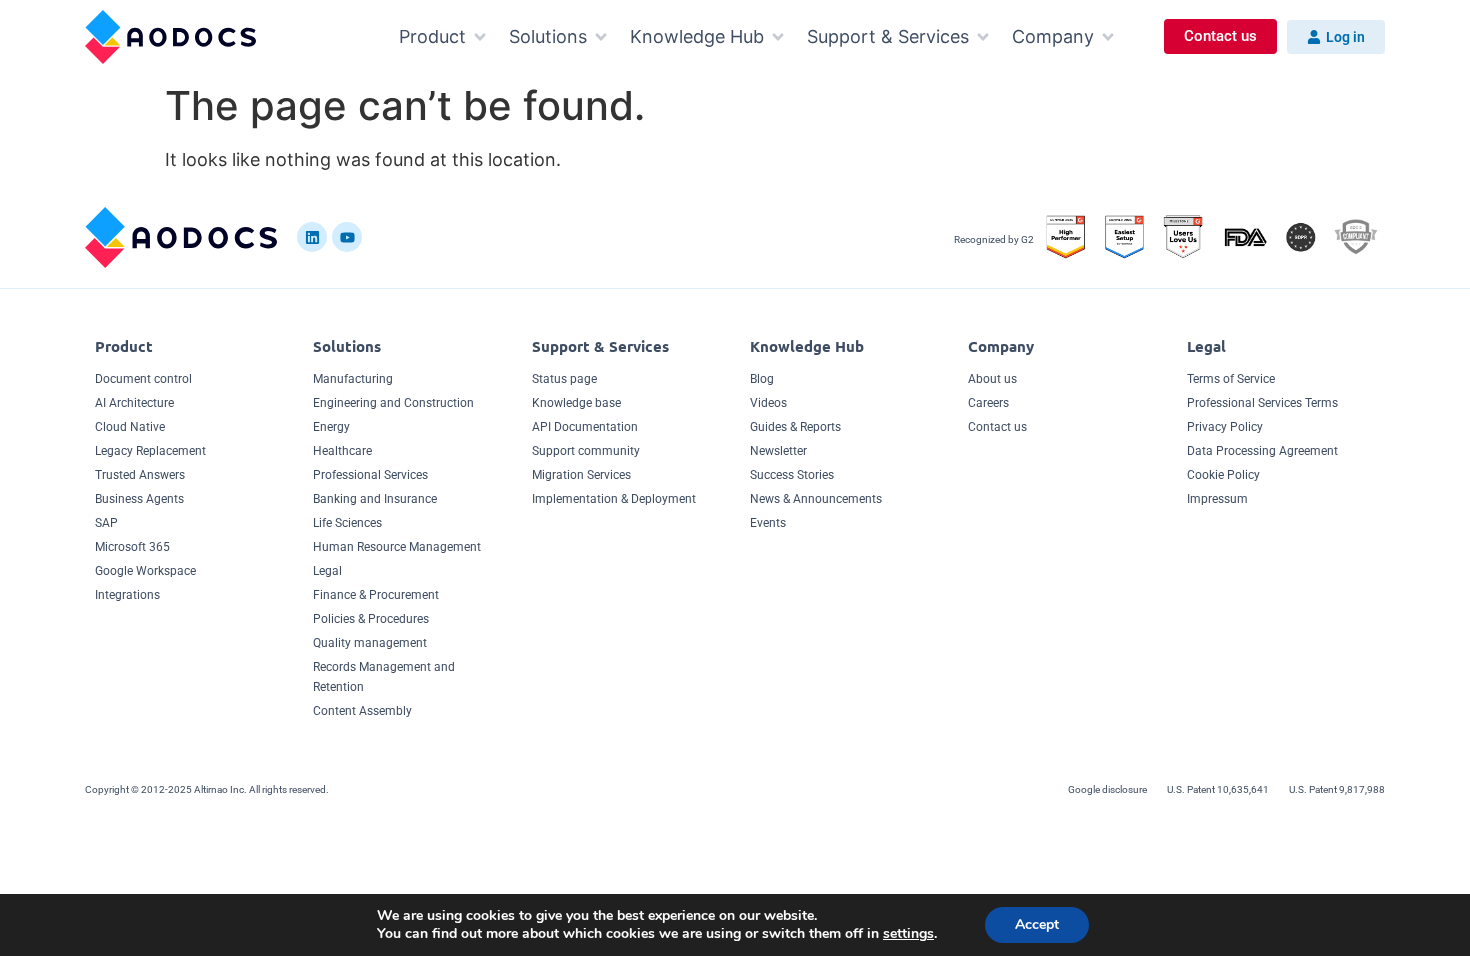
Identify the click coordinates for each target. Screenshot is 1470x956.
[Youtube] (347, 237)
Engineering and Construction (393, 403)
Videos (768, 403)
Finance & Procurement (376, 595)
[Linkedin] (312, 237)
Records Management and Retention (384, 677)
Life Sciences (347, 523)
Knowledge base (576, 403)
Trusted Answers (140, 475)
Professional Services (370, 475)
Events (768, 523)
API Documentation (585, 427)
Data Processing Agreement (1262, 451)
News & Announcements (816, 499)
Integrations (127, 595)
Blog (762, 379)
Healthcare (342, 451)
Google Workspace (145, 571)
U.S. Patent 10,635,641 (1218, 789)
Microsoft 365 (132, 547)
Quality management (370, 643)
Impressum (1217, 499)
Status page (564, 379)
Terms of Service (1231, 379)
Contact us (997, 427)
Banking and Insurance (375, 499)
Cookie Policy (1223, 475)
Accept (1037, 924)
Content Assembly (362, 711)
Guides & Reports (795, 427)
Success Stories (792, 475)
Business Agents (139, 499)
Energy (331, 427)
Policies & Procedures (371, 619)
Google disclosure (1107, 789)
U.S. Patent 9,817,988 (1337, 789)
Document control (143, 379)
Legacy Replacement (150, 451)
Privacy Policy (1225, 427)
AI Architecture (134, 403)
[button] (444, 36)
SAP (106, 523)
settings (908, 934)
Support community (586, 451)
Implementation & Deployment (614, 499)
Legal (327, 571)
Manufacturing (353, 379)
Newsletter (778, 451)
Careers (988, 403)
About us (992, 379)
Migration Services (581, 475)
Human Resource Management (397, 547)
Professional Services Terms (1262, 403)
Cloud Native (130, 427)
